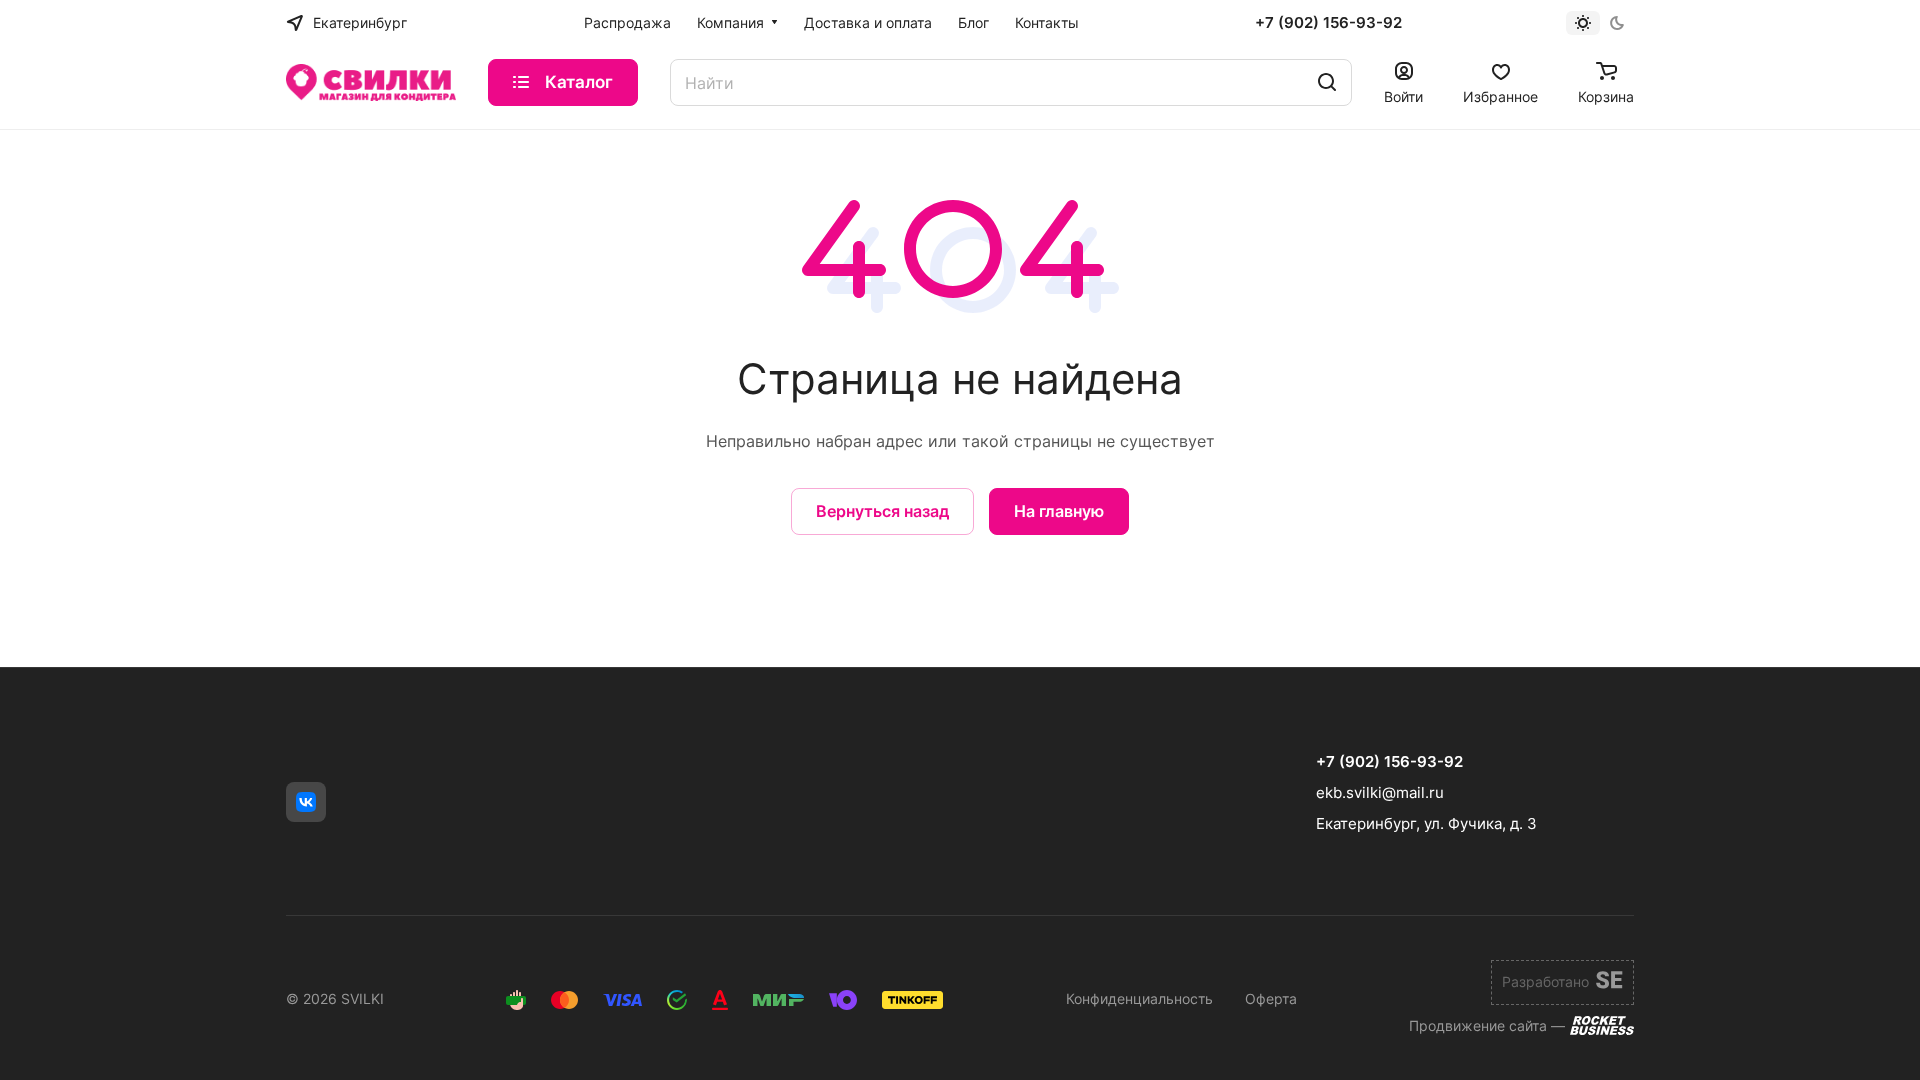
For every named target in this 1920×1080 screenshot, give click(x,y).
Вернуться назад (882, 511)
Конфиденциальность (1139, 998)
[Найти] (1327, 82)
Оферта (1271, 998)
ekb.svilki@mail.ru (1380, 792)
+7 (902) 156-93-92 (1328, 23)
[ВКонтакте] (306, 802)
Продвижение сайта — (1487, 1025)
